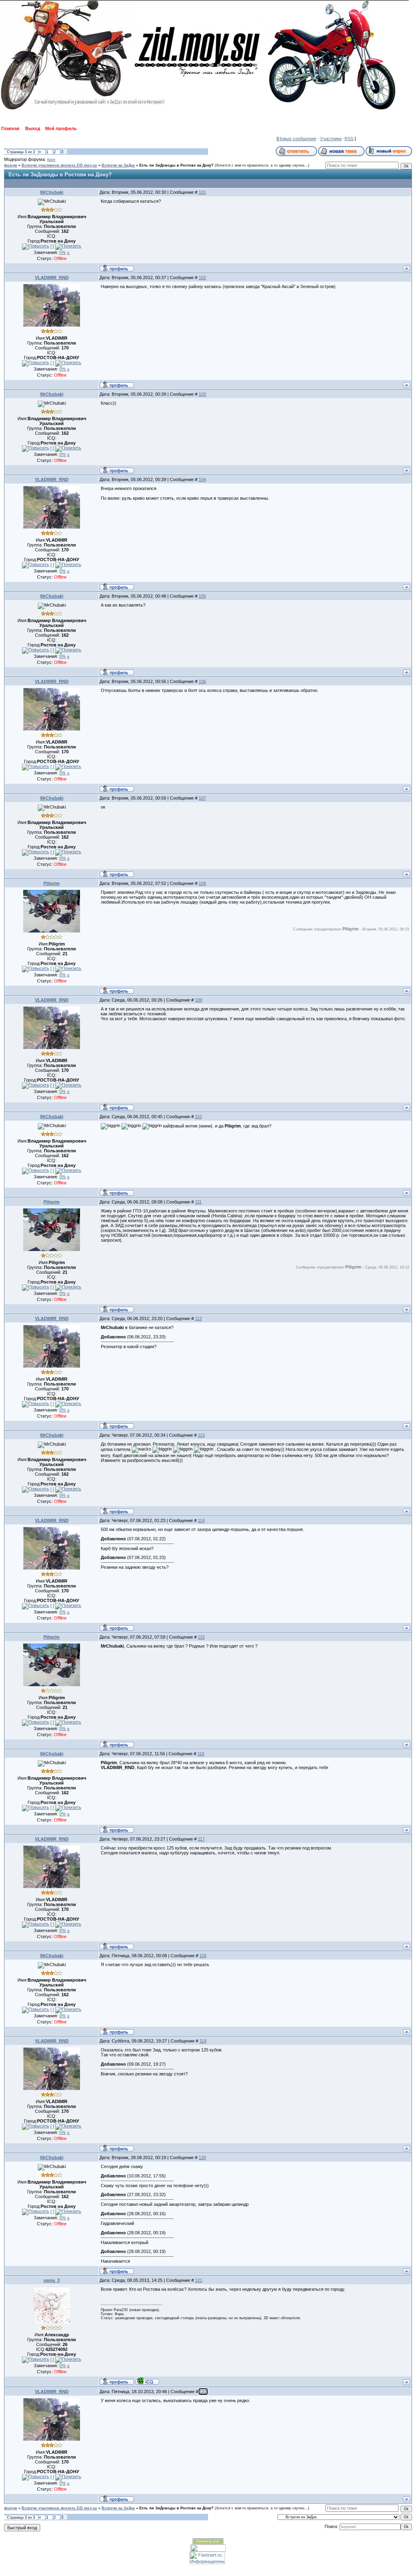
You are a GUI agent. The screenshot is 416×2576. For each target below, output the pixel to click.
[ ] (52, 246)
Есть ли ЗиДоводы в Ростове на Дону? (177, 165)
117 (201, 1839)
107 (202, 798)
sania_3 (52, 2280)
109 (199, 1000)
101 (202, 192)
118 (203, 1956)
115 (201, 1637)
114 (201, 1520)
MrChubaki (52, 192)
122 (203, 2392)
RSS (349, 139)
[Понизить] (68, 247)
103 (202, 394)
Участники (331, 139)
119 (203, 2041)
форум (11, 165)
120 (202, 2158)
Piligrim (52, 883)
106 (202, 681)
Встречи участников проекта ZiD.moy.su (59, 165)
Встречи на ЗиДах (118, 165)
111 (198, 1202)
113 (201, 1435)
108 (202, 883)
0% (63, 252)
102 (202, 278)
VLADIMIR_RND (52, 278)
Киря (51, 160)
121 (199, 2280)
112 (198, 1318)
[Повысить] (36, 247)
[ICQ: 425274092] (147, 2381)
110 (198, 1117)
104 (202, 479)
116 (201, 1754)
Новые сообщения (297, 139)
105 (202, 596)
